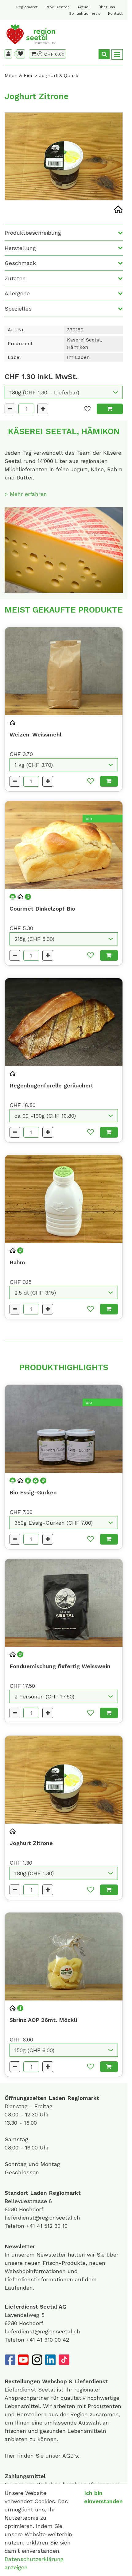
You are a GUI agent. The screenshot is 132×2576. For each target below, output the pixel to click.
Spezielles (18, 309)
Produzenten (58, 7)
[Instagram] (37, 2360)
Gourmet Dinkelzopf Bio (42, 909)
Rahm (17, 1262)
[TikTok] (64, 2360)
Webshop (54, 2381)
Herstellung (20, 248)
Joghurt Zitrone (31, 1843)
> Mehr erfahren (26, 494)
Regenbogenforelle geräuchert (51, 1085)
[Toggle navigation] (117, 55)
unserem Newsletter (40, 2255)
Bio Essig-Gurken (33, 1492)
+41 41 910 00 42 (48, 2340)
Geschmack (20, 263)
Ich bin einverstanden (103, 2497)
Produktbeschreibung (33, 233)
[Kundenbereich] (8, 54)
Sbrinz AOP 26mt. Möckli (43, 2020)
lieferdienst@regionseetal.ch (42, 2218)
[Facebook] (10, 2360)
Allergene (17, 293)
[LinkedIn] (50, 2360)
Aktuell (84, 7)
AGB (68, 2456)
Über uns (107, 7)
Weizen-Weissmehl (35, 734)
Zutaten (15, 278)
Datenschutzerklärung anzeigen (34, 2563)
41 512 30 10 (52, 2226)
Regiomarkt (27, 7)
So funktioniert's (85, 13)
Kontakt (115, 13)
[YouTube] (23, 2360)
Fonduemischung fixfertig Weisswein (60, 1666)
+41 (31, 2226)
